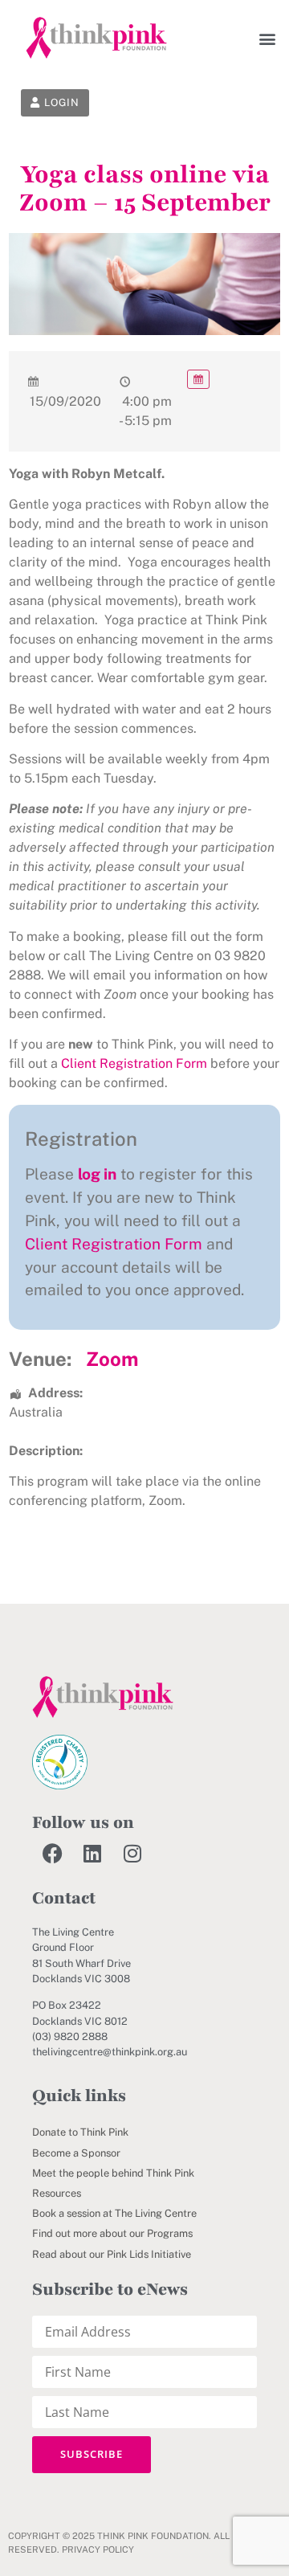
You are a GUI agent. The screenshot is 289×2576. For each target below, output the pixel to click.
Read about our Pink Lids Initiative (112, 2254)
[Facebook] (52, 1853)
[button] (267, 38)
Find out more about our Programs (112, 2233)
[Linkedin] (92, 1853)
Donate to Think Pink (80, 2132)
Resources (57, 2193)
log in (97, 1174)
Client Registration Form (134, 1063)
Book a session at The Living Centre (114, 2213)
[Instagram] (132, 1853)
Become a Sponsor (76, 2153)
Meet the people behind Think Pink (113, 2173)
